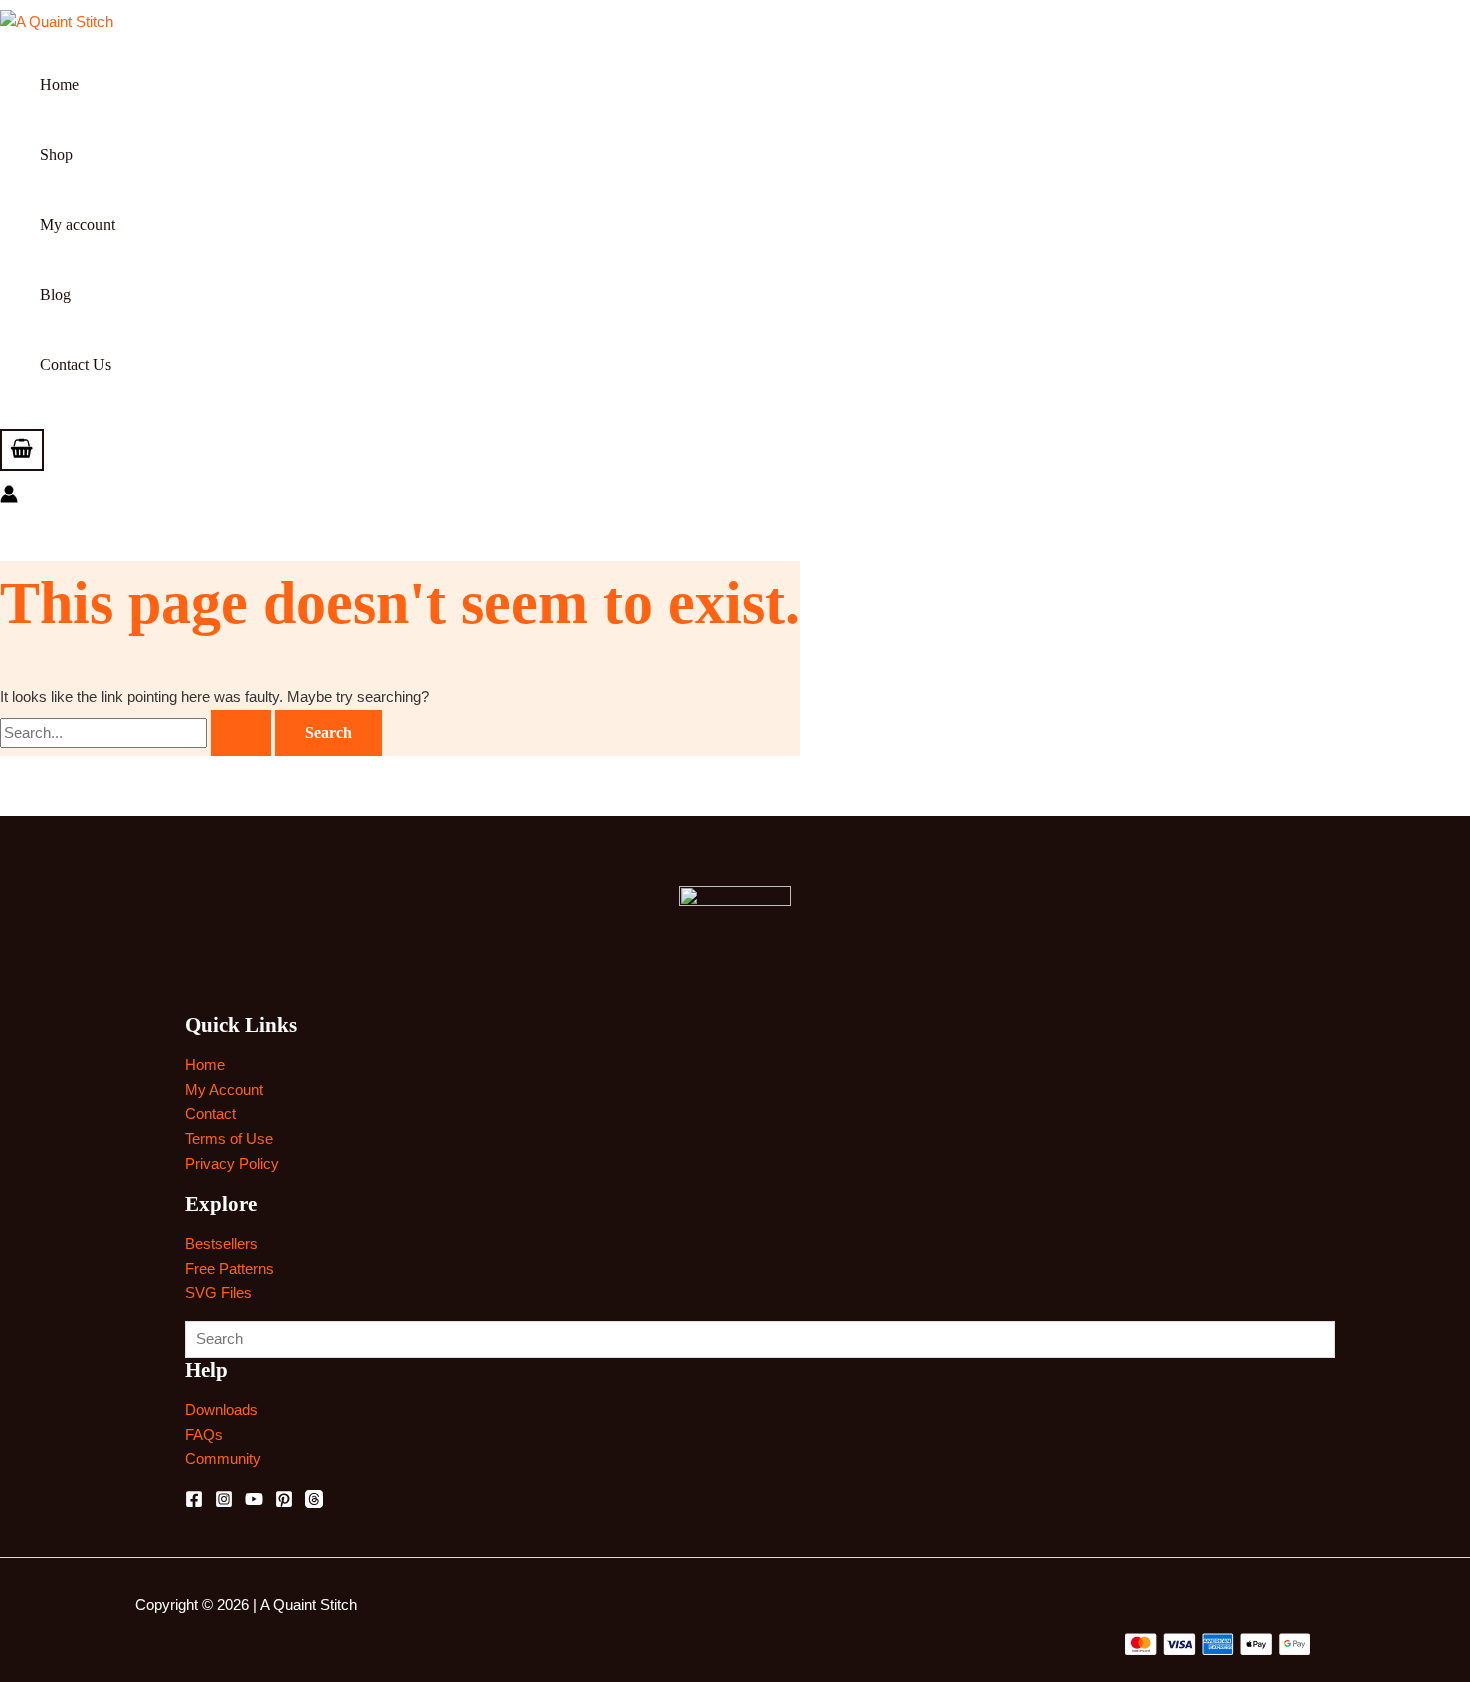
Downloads (221, 1409)
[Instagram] (224, 1502)
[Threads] (314, 1502)
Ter (195, 1138)
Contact (210, 1113)
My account (77, 224)
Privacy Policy (232, 1163)
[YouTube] (254, 1502)
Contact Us (75, 364)
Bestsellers (221, 1243)
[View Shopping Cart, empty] (22, 450)
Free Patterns (229, 1268)
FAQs (204, 1434)
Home (59, 84)
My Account (224, 1089)
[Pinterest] (284, 1502)
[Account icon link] (9, 498)
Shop (56, 154)
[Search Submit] (241, 733)
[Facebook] (194, 1502)
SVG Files (218, 1292)
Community (223, 1458)
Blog (55, 294)
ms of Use (239, 1138)
